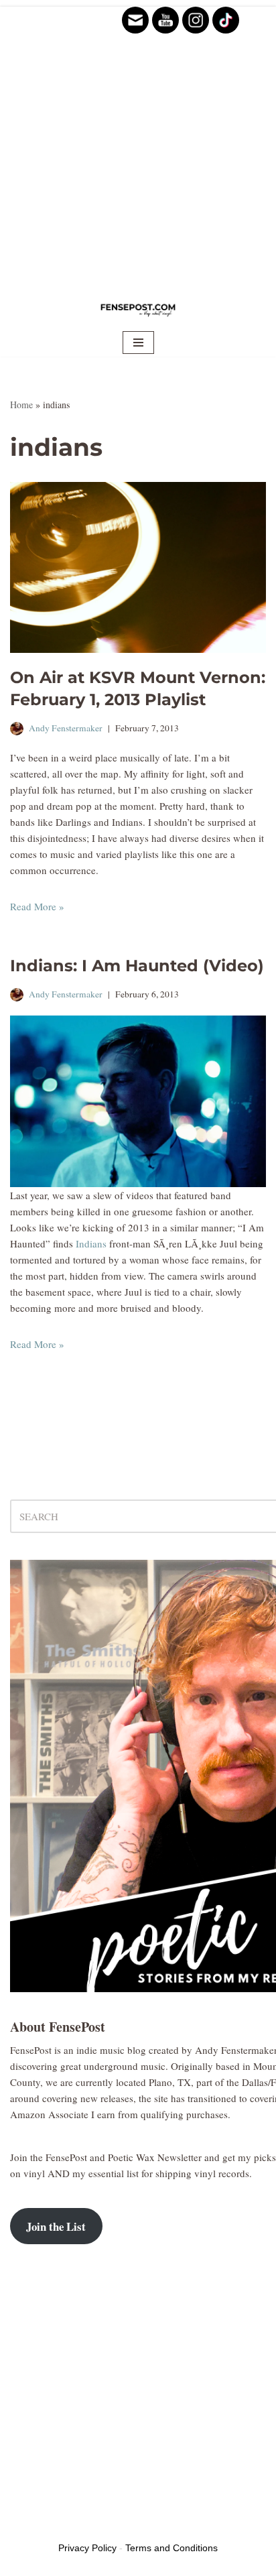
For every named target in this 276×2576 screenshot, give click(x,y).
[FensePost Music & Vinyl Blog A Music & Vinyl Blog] (138, 309)
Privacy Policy (87, 2548)
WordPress (113, 2526)
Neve (21, 2526)
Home (21, 405)
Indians (91, 1243)
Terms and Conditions (171, 2548)
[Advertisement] (138, 145)
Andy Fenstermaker (66, 728)
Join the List (56, 2226)
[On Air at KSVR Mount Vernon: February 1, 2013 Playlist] (138, 567)
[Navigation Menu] (138, 343)
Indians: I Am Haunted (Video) (137, 966)
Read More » (37, 906)
